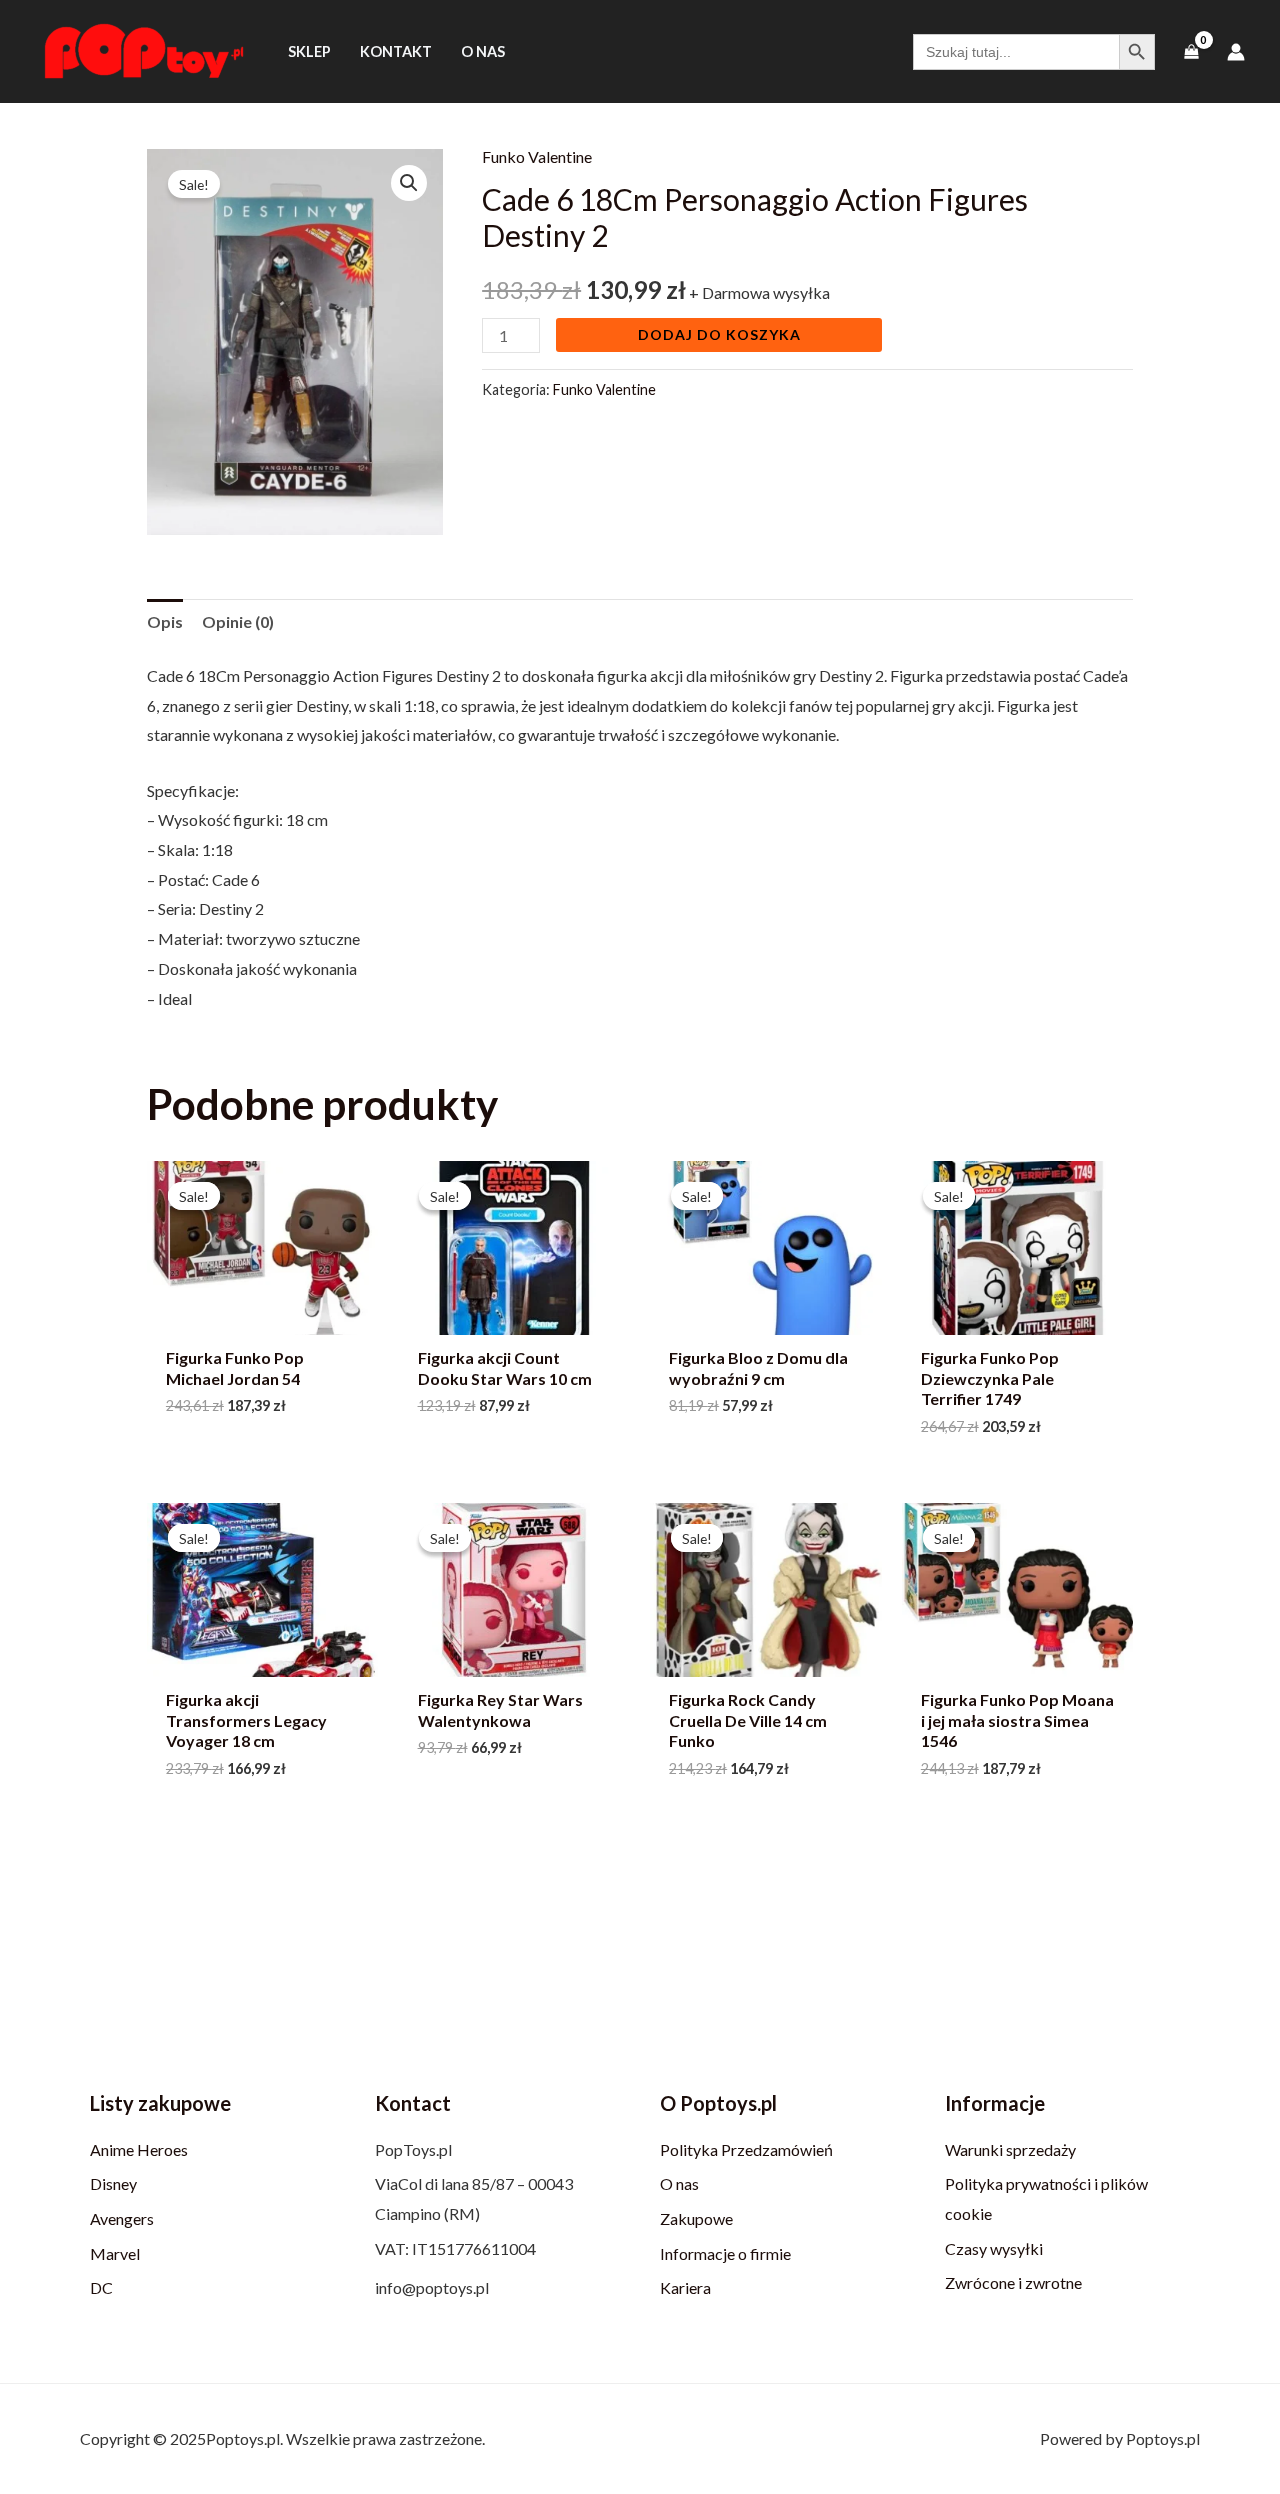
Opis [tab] (165, 621)
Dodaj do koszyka (719, 334)
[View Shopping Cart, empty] (1191, 51)
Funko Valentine (537, 156)
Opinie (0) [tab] (238, 621)
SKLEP (309, 51)
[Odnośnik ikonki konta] (1236, 52)
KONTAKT (396, 51)
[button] (409, 183)
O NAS (483, 51)
